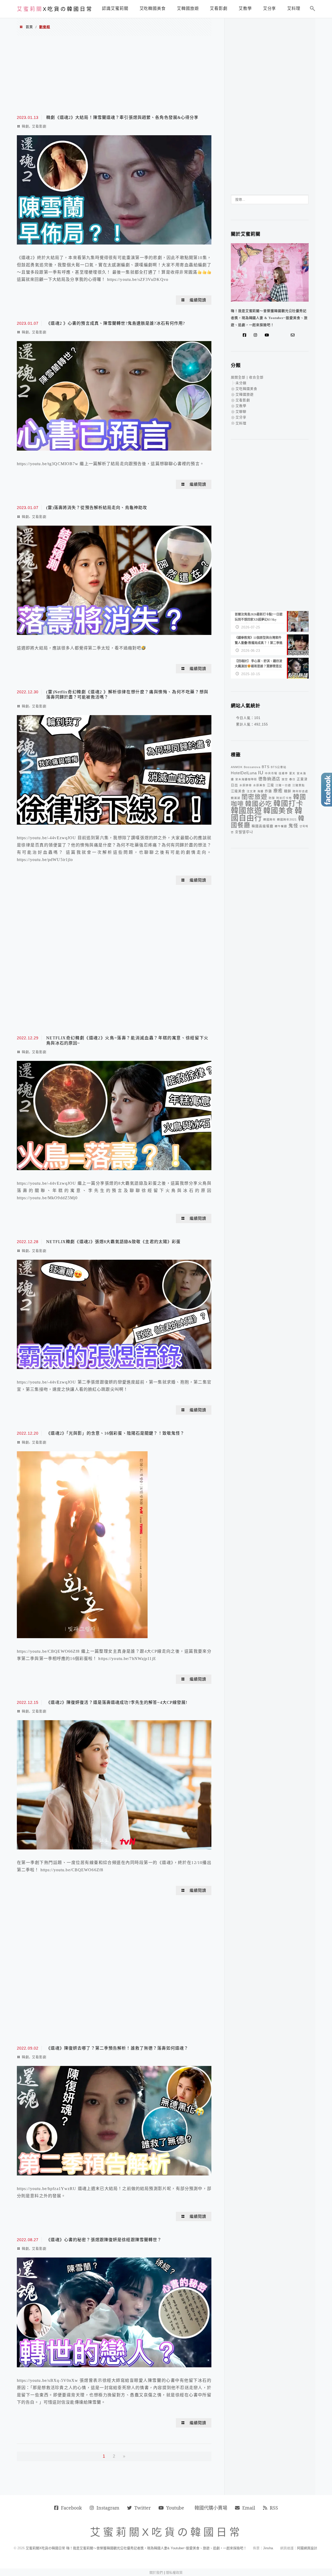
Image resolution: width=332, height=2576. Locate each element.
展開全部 (238, 377)
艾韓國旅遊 (245, 394)
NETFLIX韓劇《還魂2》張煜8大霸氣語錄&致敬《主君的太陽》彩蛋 (113, 1242)
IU (261, 773)
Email (249, 2508)
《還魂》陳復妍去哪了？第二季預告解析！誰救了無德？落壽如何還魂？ (117, 2048)
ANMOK (237, 767)
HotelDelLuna (244, 773)
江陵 (271, 785)
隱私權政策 (174, 2572)
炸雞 (268, 791)
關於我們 (156, 2572)
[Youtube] (268, 335)
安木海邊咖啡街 (246, 779)
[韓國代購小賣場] (277, 335)
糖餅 (288, 791)
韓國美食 (278, 811)
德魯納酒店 (269, 779)
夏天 (292, 773)
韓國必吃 (259, 804)
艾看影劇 (39, 126)
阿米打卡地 (284, 798)
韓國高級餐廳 (262, 826)
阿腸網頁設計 (307, 2548)
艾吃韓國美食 (246, 389)
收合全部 (256, 377)
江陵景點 (299, 785)
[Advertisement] (114, 75)
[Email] (294, 335)
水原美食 (259, 785)
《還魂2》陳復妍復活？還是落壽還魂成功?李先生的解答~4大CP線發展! (117, 1702)
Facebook (71, 2508)
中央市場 (271, 773)
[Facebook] (246, 335)
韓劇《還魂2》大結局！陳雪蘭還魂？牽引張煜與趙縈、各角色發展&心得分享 (122, 117)
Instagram (108, 2508)
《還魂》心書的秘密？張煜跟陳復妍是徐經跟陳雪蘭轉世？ (104, 2240)
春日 (292, 779)
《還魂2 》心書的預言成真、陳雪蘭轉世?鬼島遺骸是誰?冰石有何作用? (116, 323)
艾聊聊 (241, 412)
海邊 (260, 791)
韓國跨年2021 (287, 819)
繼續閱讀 (198, 300)
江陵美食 (238, 791)
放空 (285, 779)
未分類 (241, 383)
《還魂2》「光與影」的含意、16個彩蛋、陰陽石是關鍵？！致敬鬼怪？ (115, 1433)
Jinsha (268, 2548)
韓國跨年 (269, 819)
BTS (266, 767)
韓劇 (25, 126)
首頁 (29, 27)
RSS (274, 2508)
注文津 (251, 791)
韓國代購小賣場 (211, 2508)
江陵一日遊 (283, 785)
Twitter (143, 2508)
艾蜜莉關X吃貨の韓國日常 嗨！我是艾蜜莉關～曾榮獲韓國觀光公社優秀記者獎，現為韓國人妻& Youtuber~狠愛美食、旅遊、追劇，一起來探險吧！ (136, 2548)
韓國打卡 (288, 804)
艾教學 (241, 406)
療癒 (278, 791)
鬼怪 (293, 826)
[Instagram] (257, 335)
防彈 (272, 798)
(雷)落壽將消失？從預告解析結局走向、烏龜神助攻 (97, 508)
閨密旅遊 (254, 797)
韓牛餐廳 (281, 826)
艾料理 (241, 423)
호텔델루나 (244, 832)
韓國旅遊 (246, 811)
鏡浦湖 (236, 798)
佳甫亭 (283, 773)
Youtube (175, 2508)
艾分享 (241, 417)
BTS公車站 (279, 767)
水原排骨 (246, 785)
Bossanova (252, 767)
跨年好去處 (300, 791)
